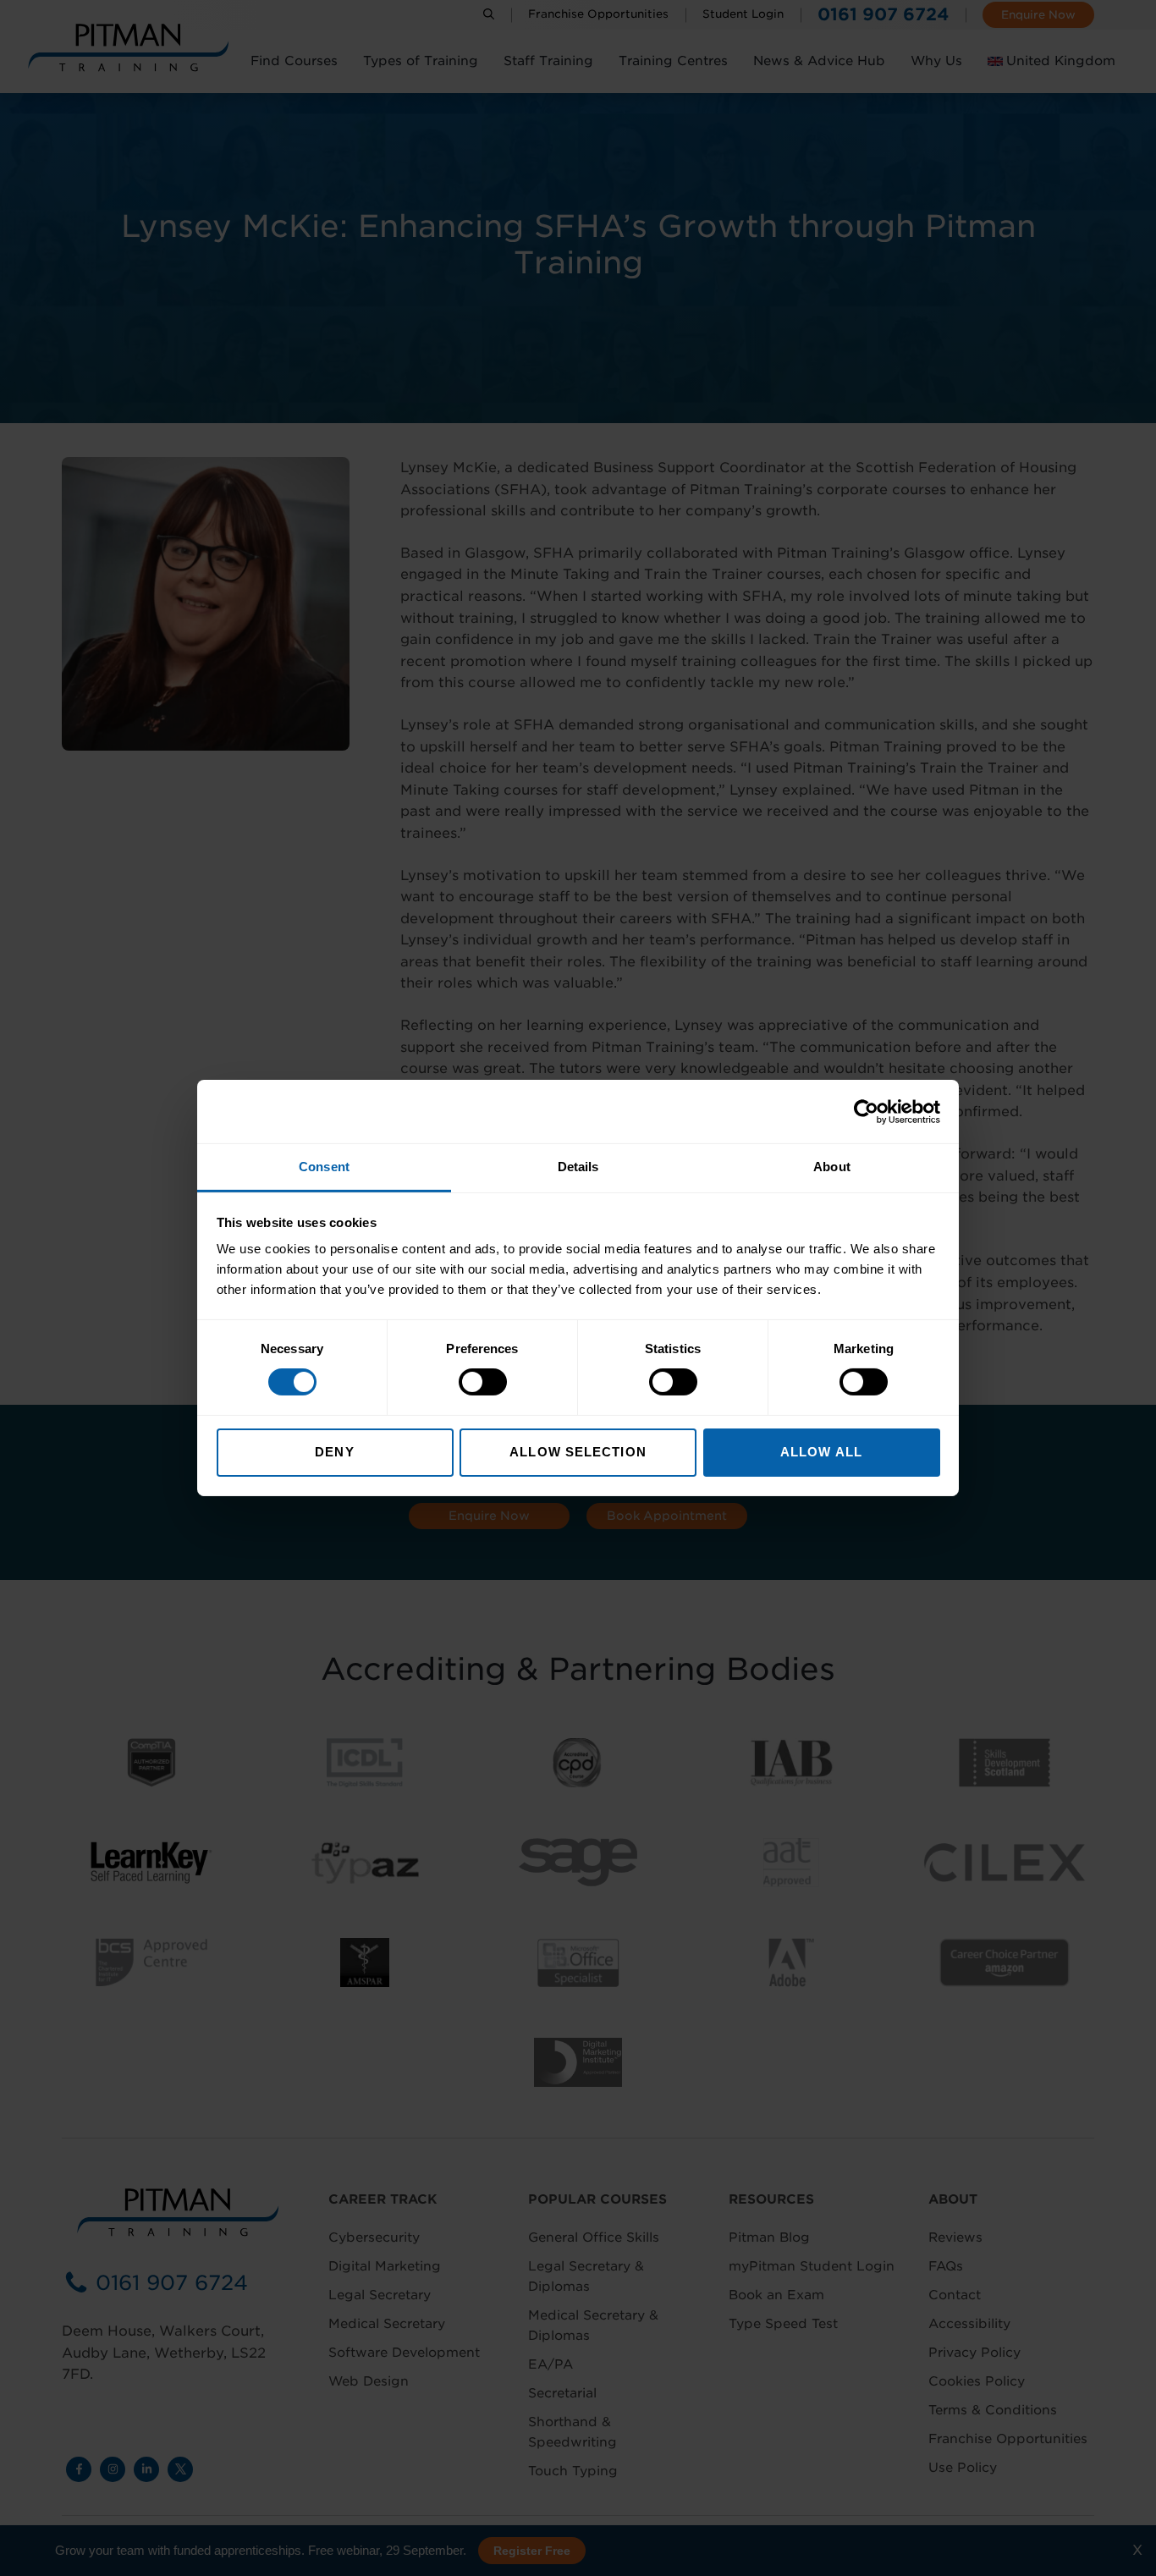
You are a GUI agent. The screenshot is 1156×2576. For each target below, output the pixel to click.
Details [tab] (578, 1167)
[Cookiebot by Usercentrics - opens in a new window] (866, 1111)
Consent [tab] (324, 1167)
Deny (334, 1452)
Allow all (821, 1452)
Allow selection (578, 1452)
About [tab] (832, 1167)
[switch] (483, 1382)
